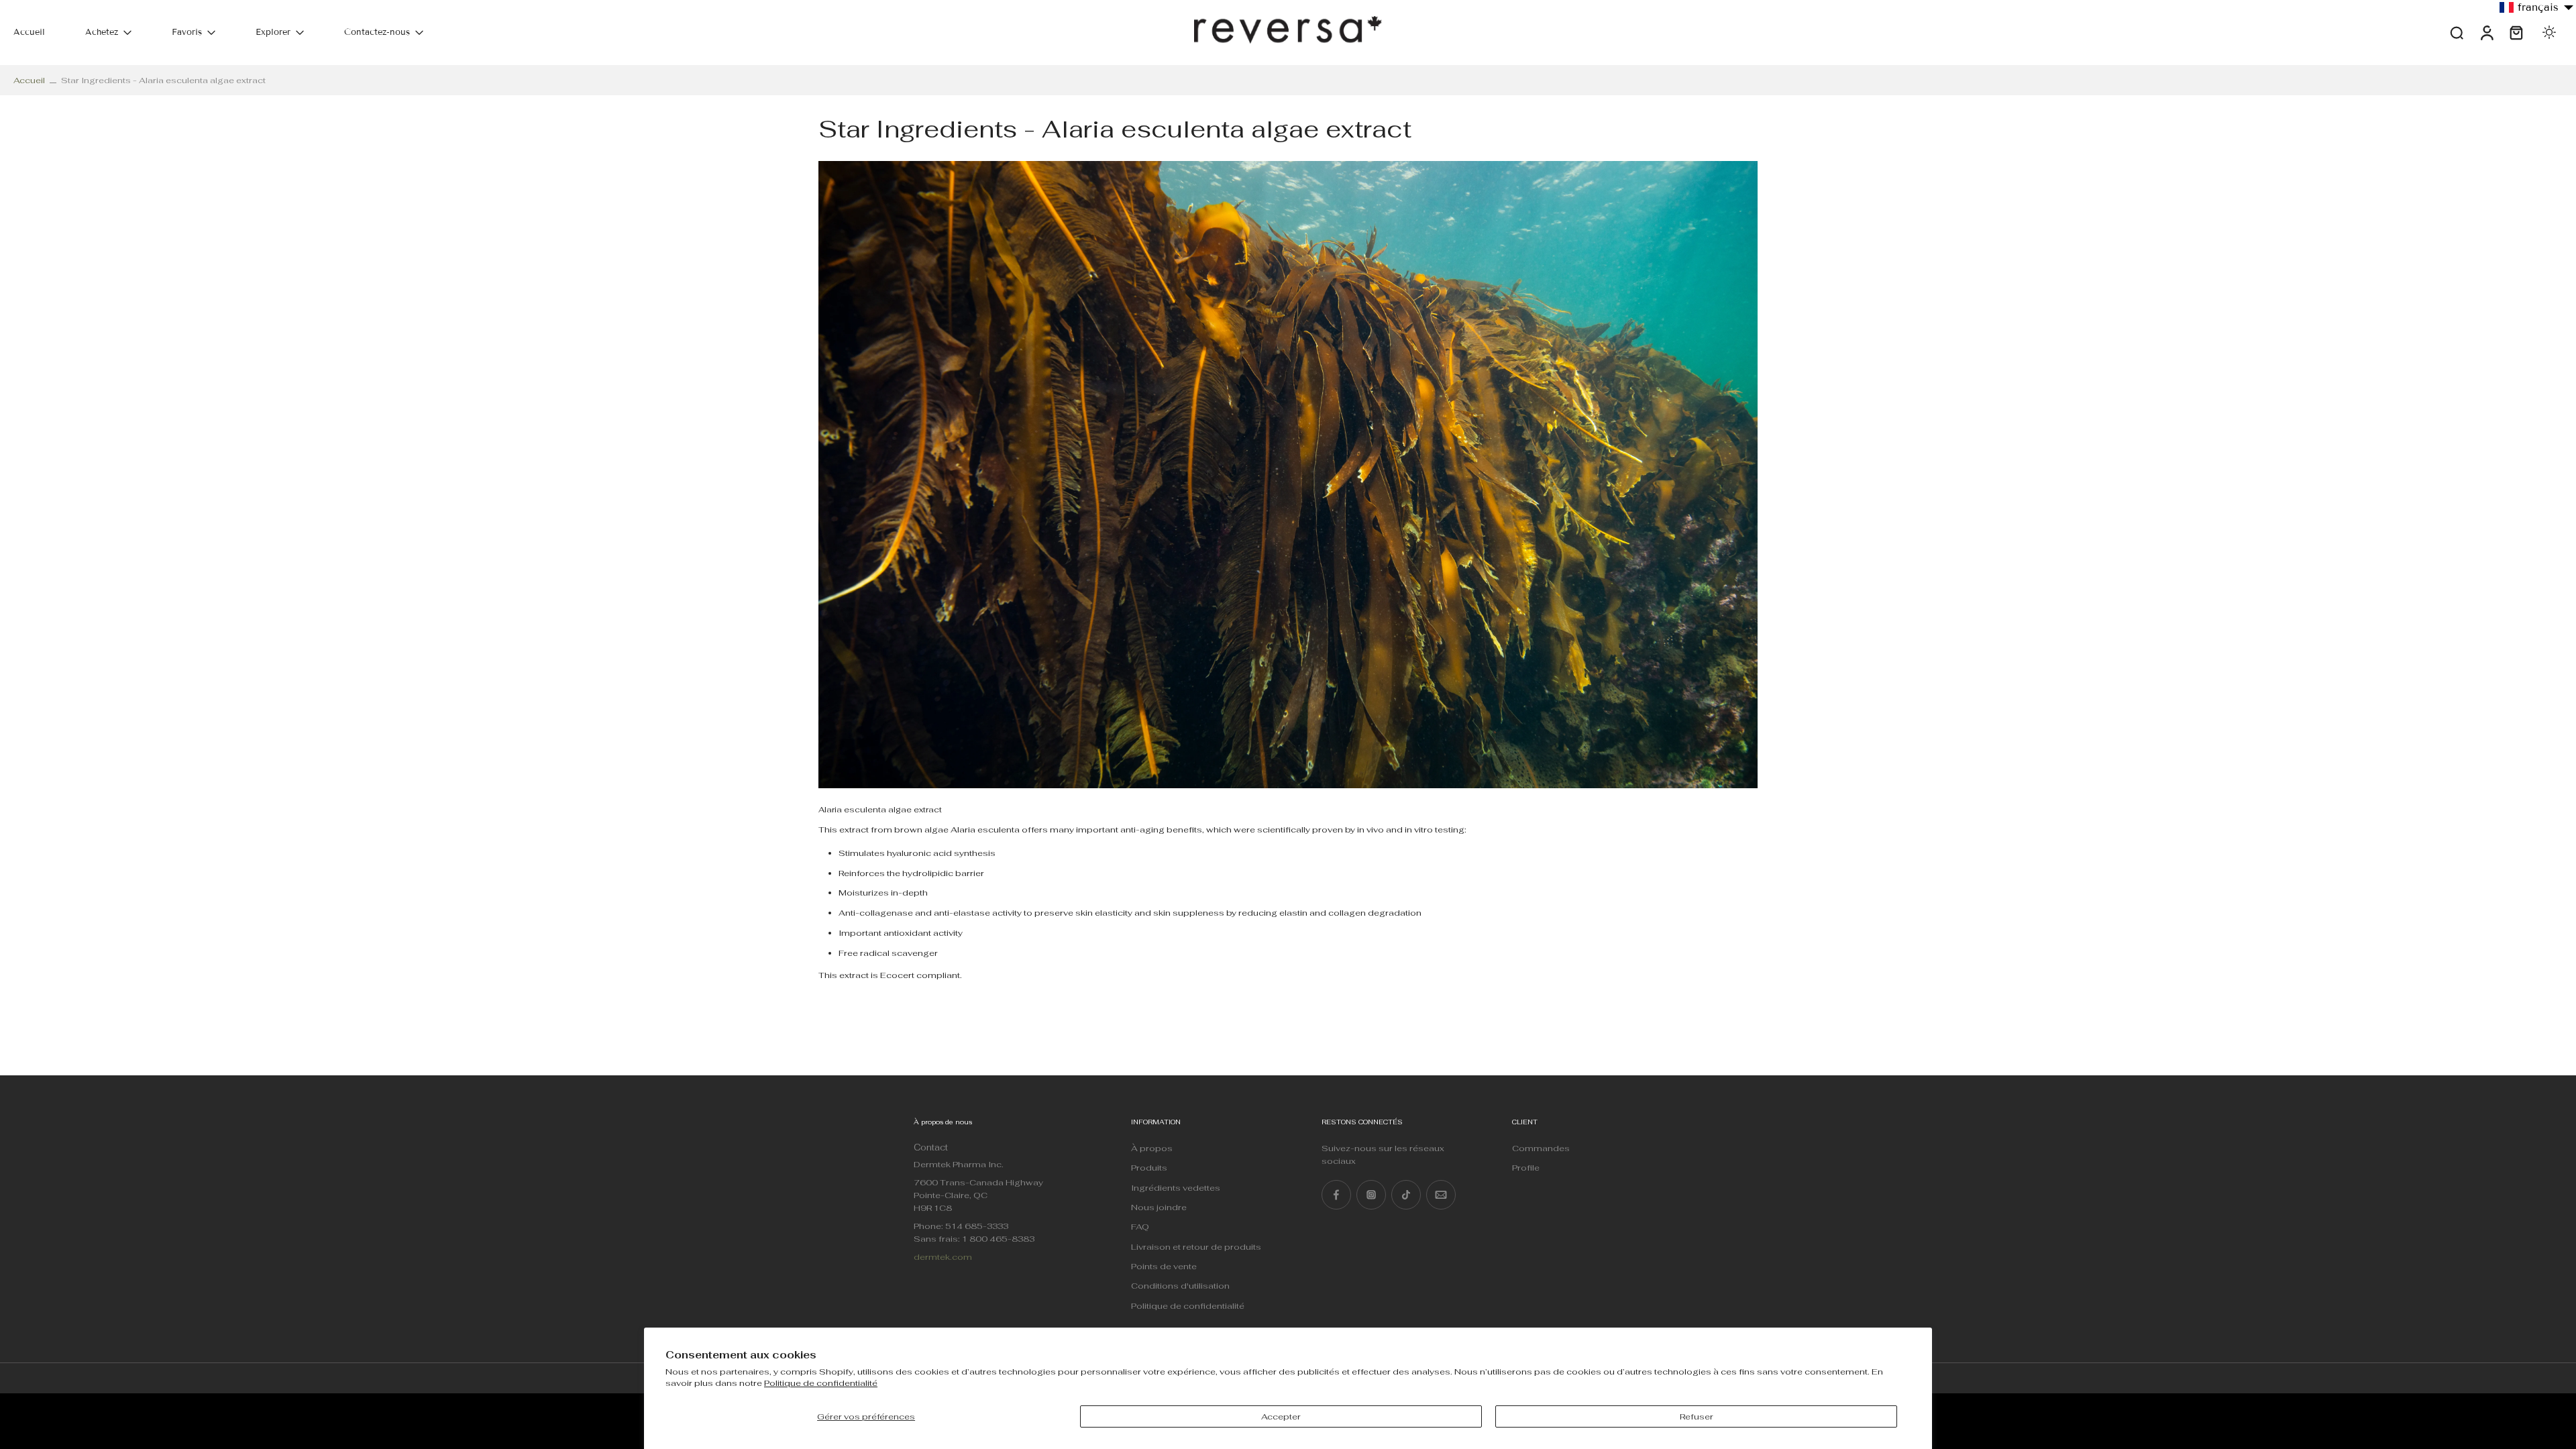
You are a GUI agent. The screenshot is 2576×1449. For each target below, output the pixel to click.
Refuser (1697, 1416)
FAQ (1140, 1227)
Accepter (1281, 1416)
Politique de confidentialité (821, 1383)
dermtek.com (943, 1257)
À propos (1152, 1148)
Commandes (1541, 1148)
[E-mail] (1441, 1195)
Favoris (187, 32)
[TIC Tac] (1406, 1195)
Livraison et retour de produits (1196, 1247)
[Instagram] (1371, 1195)
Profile (1526, 1168)
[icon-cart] (2516, 33)
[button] (2537, 7)
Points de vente (1164, 1266)
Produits (1149, 1168)
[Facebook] (1336, 1195)
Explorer (273, 32)
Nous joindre (1159, 1207)
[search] (2457, 32)
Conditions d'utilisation (1180, 1286)
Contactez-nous (377, 32)
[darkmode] (2549, 32)
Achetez (102, 32)
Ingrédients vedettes (1176, 1188)
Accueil (29, 32)
